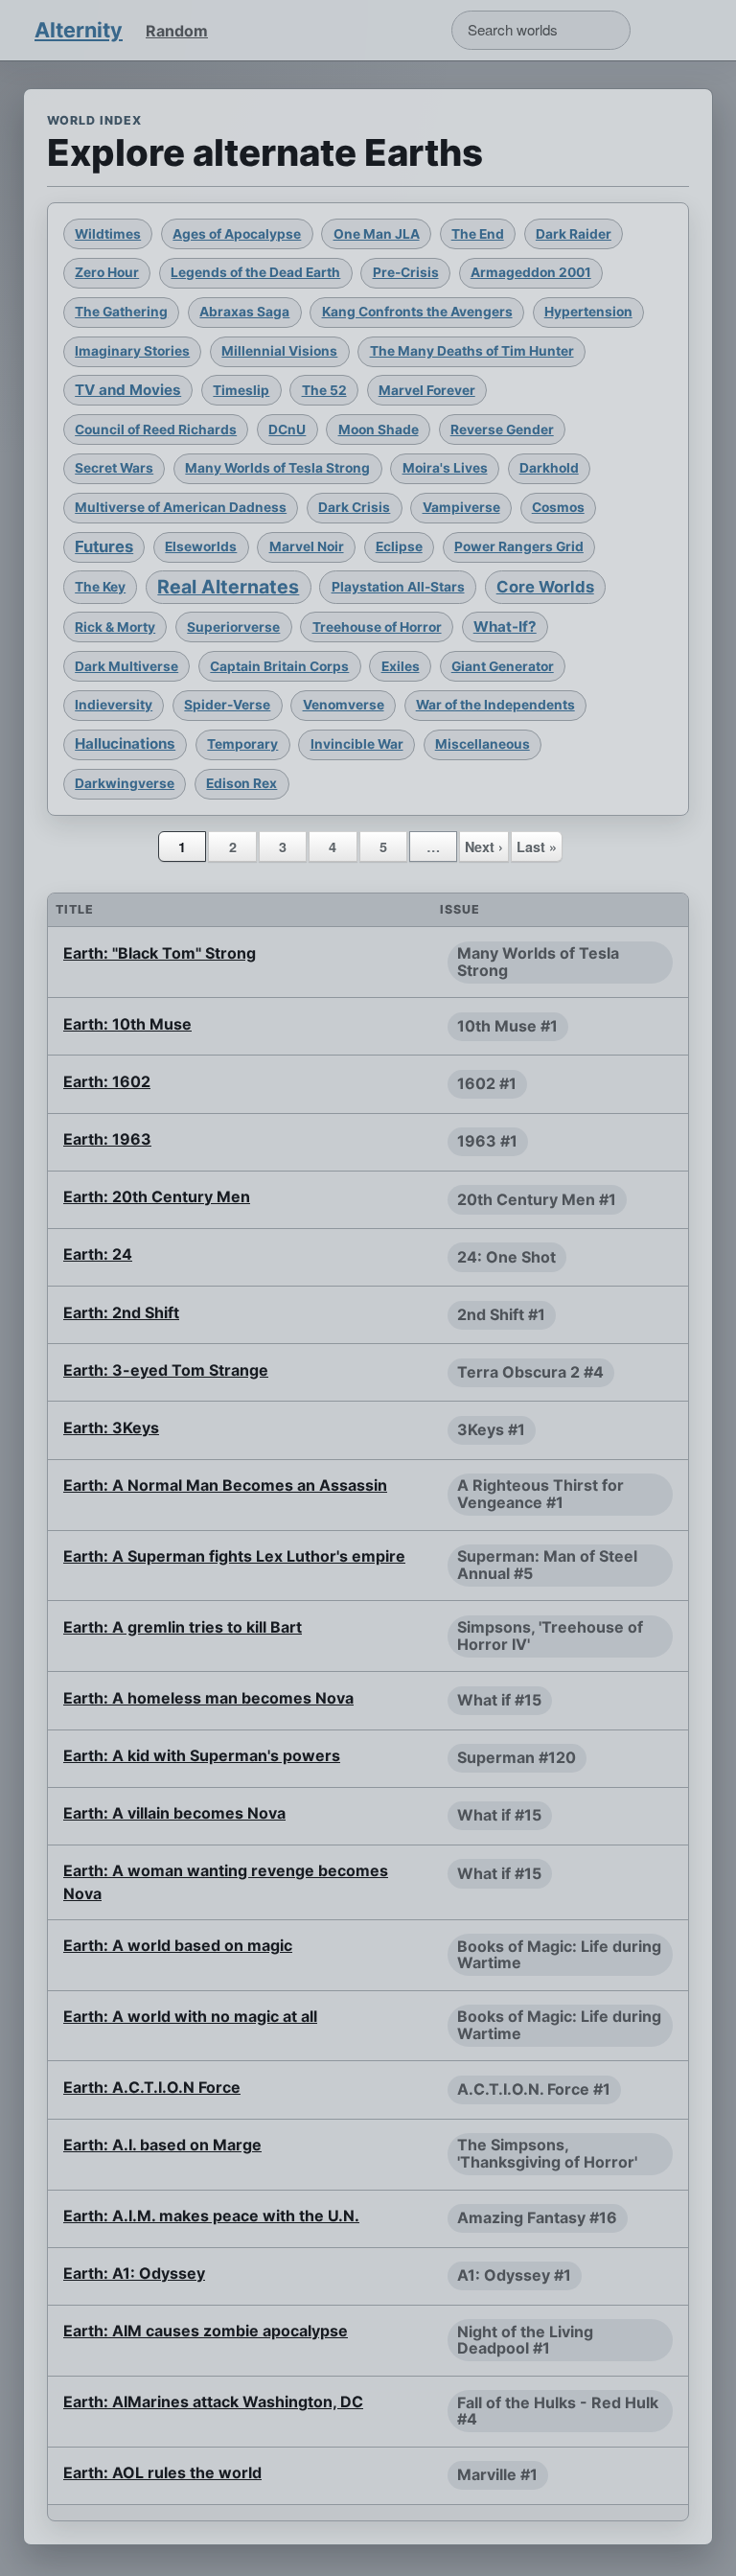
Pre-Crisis (406, 272)
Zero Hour (107, 272)
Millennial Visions (279, 351)
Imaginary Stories (132, 351)
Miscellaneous (483, 744)
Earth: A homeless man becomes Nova (208, 1698)
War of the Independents (495, 705)
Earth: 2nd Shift (121, 1312)
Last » (537, 847)
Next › (484, 847)
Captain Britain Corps (279, 666)
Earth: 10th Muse (127, 1024)
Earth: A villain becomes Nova (174, 1813)
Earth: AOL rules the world (162, 2472)
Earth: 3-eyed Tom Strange (166, 1370)
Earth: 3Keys (111, 1427)
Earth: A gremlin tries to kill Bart (183, 1627)
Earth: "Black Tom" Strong (160, 953)
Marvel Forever (427, 390)
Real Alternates (228, 587)
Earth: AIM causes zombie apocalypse (206, 2331)
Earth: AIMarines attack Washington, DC (213, 2402)
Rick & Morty (115, 627)
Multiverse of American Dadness (181, 507)
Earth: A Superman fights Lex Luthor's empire (234, 1556)
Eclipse (399, 546)
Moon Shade (379, 429)
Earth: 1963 (107, 1139)
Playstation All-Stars (398, 587)
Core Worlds (545, 587)
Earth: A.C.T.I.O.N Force (152, 2087)
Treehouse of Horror (377, 627)
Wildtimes (108, 234)
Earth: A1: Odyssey (134, 2273)
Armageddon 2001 (531, 272)
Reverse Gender (502, 429)
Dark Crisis (354, 507)
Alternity (79, 30)
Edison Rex (241, 783)
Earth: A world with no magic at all (190, 2016)
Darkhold (549, 468)
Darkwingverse (125, 783)
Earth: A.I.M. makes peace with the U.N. (211, 2216)
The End (478, 234)
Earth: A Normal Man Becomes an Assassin (225, 1485)
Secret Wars (114, 468)
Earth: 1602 (107, 1081)
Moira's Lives (445, 468)
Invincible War (357, 744)
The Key (100, 587)
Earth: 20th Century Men (157, 1196)
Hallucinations (125, 743)
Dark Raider (574, 234)
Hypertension (588, 312)
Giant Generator (503, 666)
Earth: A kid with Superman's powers (202, 1755)
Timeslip (241, 390)
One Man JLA (377, 234)
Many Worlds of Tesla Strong (277, 468)
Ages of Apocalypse (237, 234)
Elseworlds (201, 546)
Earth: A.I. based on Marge (162, 2145)
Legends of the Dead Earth (255, 272)
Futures (104, 546)
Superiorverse (233, 627)
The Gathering (121, 312)
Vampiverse (461, 507)
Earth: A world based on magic (178, 1945)
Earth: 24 (98, 1254)
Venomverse (344, 705)
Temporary (242, 744)
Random (177, 31)
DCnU (287, 429)
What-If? (505, 627)
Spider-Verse (227, 705)
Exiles (401, 666)
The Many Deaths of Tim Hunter (472, 351)
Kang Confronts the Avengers (417, 312)
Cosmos (558, 507)
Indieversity (114, 705)
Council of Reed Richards (156, 429)
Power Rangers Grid (519, 546)
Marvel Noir (307, 546)
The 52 (324, 390)
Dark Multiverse (126, 666)
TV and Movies (128, 390)
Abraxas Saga (244, 312)
